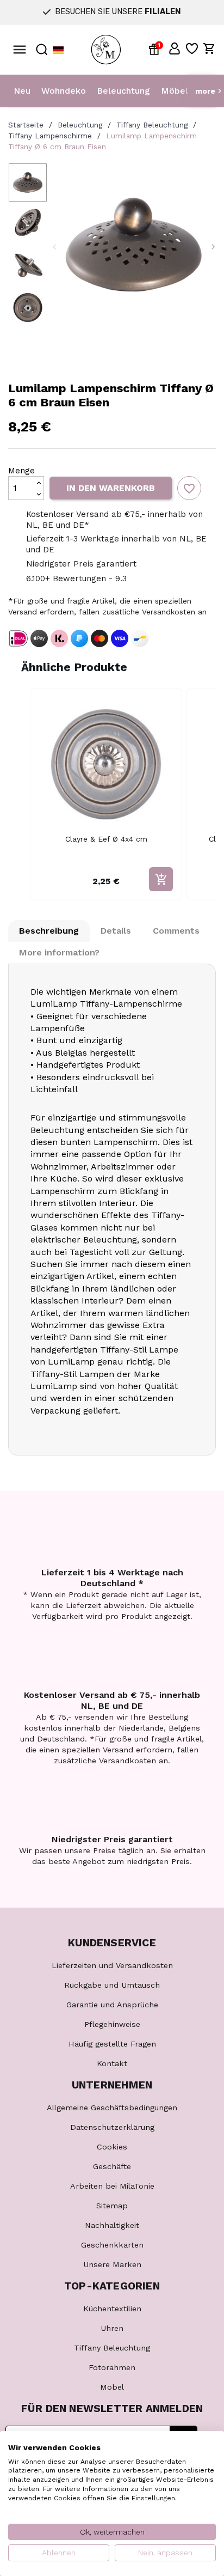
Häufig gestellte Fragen (112, 2044)
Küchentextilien (112, 2309)
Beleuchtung (123, 91)
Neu (22, 91)
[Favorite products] (192, 48)
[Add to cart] (161, 879)
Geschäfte (112, 2166)
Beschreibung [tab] (49, 931)
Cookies (112, 2147)
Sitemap (112, 2206)
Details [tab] (116, 931)
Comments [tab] (176, 931)
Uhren (112, 2328)
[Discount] (156, 48)
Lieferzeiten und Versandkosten (112, 1965)
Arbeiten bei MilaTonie (112, 2186)
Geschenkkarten (112, 2245)
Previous (54, 247)
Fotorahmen (112, 2367)
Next (213, 247)
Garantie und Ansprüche (112, 2005)
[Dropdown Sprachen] (58, 50)
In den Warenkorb (111, 488)
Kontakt (112, 2063)
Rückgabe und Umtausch (112, 1985)
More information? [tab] (59, 952)
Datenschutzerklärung (112, 2127)
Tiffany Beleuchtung (112, 2348)
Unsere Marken (112, 2264)
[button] (175, 48)
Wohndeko (64, 91)
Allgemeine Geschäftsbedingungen (112, 2108)
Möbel (175, 91)
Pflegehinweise (112, 2024)
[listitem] (106, 794)
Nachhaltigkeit (112, 2225)
